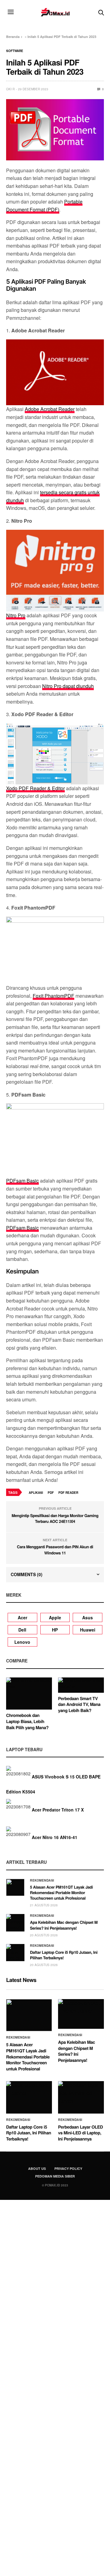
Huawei (88, 1630)
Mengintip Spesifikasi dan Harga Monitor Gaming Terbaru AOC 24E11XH (55, 1518)
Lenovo (22, 1642)
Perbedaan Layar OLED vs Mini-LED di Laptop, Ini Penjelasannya (81, 2133)
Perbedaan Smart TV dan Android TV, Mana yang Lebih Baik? (79, 1705)
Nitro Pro (16, 615)
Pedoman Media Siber (55, 2176)
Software (15, 51)
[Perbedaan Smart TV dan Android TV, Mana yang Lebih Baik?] (81, 1685)
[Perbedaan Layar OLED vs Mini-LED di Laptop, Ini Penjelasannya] (81, 2097)
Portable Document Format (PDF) (44, 206)
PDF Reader (68, 1493)
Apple (55, 1617)
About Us (37, 2168)
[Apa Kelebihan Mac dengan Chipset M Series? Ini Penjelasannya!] (15, 1923)
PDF (51, 1493)
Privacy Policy (68, 2168)
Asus (88, 1617)
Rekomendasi (42, 1880)
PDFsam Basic (22, 1181)
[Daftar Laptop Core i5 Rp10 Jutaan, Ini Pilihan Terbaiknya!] (15, 1953)
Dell (22, 1630)
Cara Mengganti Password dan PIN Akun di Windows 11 (55, 1550)
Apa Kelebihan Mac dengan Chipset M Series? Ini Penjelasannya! (64, 1925)
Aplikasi (36, 1493)
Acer (22, 1617)
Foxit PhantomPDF (53, 996)
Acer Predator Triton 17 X (58, 1810)
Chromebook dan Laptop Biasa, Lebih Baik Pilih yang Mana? (27, 1721)
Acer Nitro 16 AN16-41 (55, 1838)
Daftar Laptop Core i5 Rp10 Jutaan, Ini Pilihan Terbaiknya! (64, 1955)
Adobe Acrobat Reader (50, 409)
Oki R (10, 89)
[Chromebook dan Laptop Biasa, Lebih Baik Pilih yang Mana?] (29, 1694)
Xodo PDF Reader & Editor (35, 788)
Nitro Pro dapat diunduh (68, 686)
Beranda (13, 37)
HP (55, 1630)
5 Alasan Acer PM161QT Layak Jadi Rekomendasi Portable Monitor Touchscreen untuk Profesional (61, 1892)
